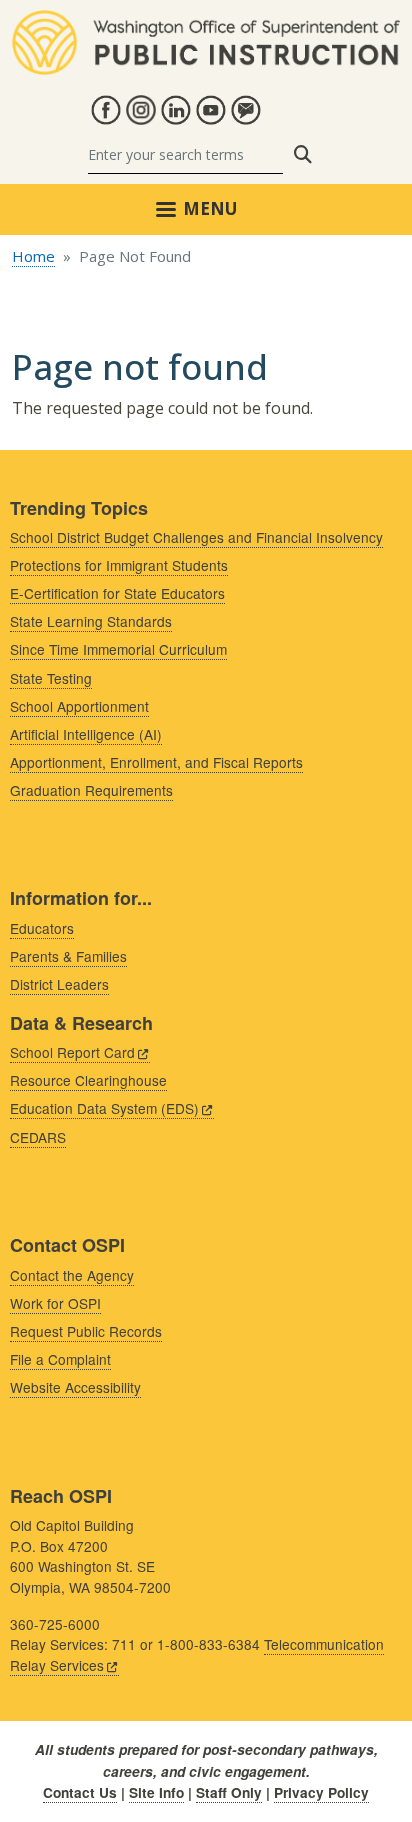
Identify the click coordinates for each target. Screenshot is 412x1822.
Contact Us (80, 1792)
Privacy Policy (321, 1792)
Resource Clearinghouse (88, 1080)
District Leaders (59, 984)
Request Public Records (86, 1331)
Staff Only (229, 1792)
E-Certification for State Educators (117, 593)
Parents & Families (68, 956)
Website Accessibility (75, 1387)
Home (33, 256)
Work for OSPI (55, 1303)
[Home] (206, 22)
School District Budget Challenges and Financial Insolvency (196, 537)
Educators (42, 928)
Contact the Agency (72, 1275)
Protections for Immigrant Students (119, 565)
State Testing (51, 678)
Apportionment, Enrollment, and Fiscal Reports (156, 762)
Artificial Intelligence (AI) (86, 734)
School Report (72, 1052)
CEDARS (38, 1137)
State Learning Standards (91, 621)
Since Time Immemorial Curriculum (118, 649)
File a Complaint (60, 1359)
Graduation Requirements (91, 790)
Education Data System (104, 1108)
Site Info (156, 1792)
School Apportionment (79, 706)
